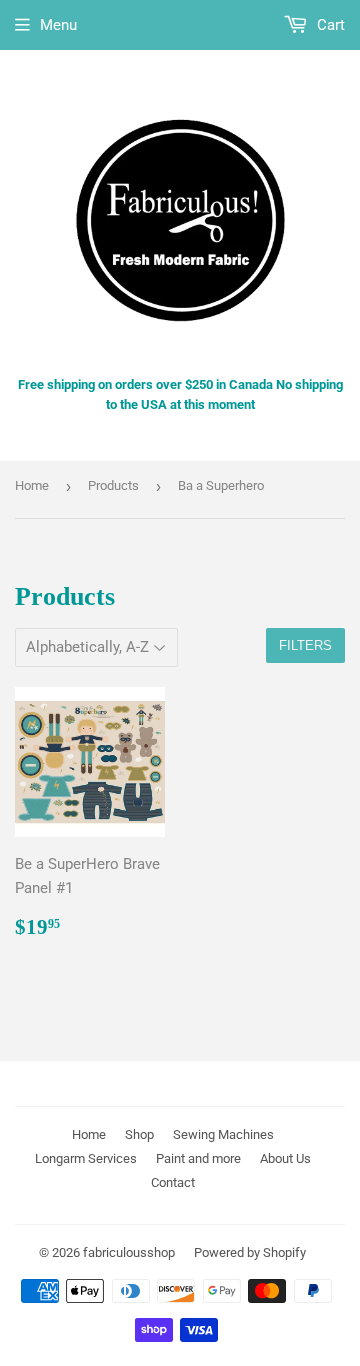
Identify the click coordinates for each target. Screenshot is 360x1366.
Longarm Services (86, 1158)
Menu (58, 25)
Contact (173, 1182)
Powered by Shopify (250, 1252)
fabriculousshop (129, 1252)
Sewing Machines (223, 1134)
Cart (329, 25)
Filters (305, 645)
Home (32, 485)
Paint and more (198, 1158)
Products (113, 485)
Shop (139, 1134)
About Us (285, 1158)
